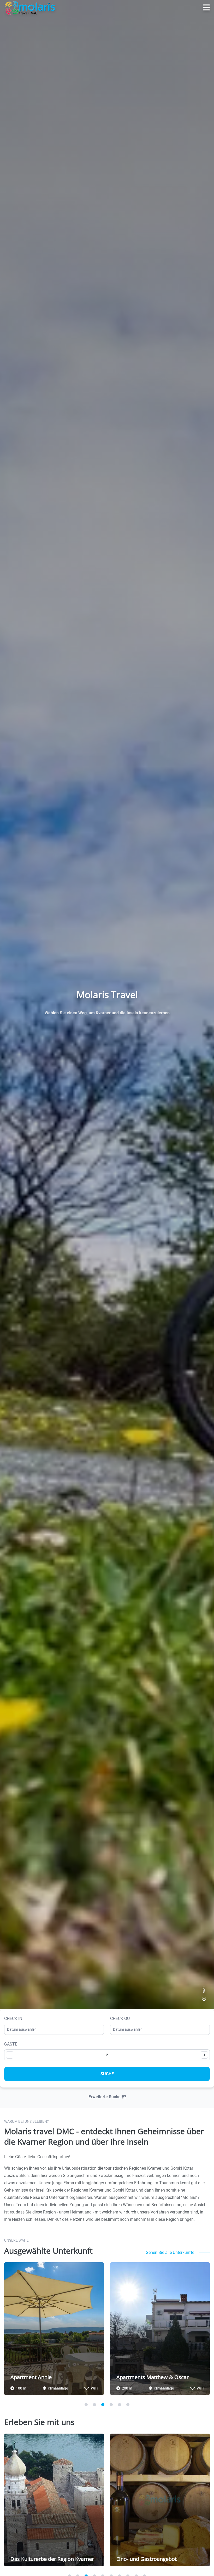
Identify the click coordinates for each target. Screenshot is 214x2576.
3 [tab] (103, 2405)
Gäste (11, 2044)
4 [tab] (111, 2405)
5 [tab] (120, 2405)
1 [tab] (86, 2405)
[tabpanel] (54, 2329)
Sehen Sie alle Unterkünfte (170, 2252)
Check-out (121, 2019)
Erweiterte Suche (105, 2097)
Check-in (13, 2019)
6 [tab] (128, 2405)
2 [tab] (94, 2405)
